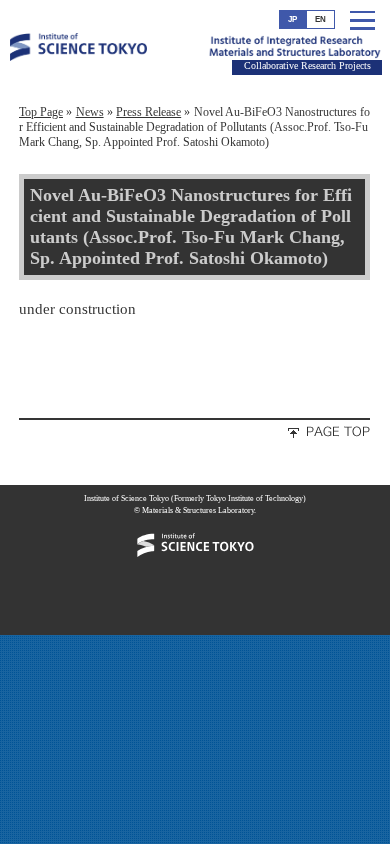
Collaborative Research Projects (307, 65)
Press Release (148, 112)
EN (320, 19)
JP (292, 19)
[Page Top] (318, 435)
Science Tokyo (78, 73)
